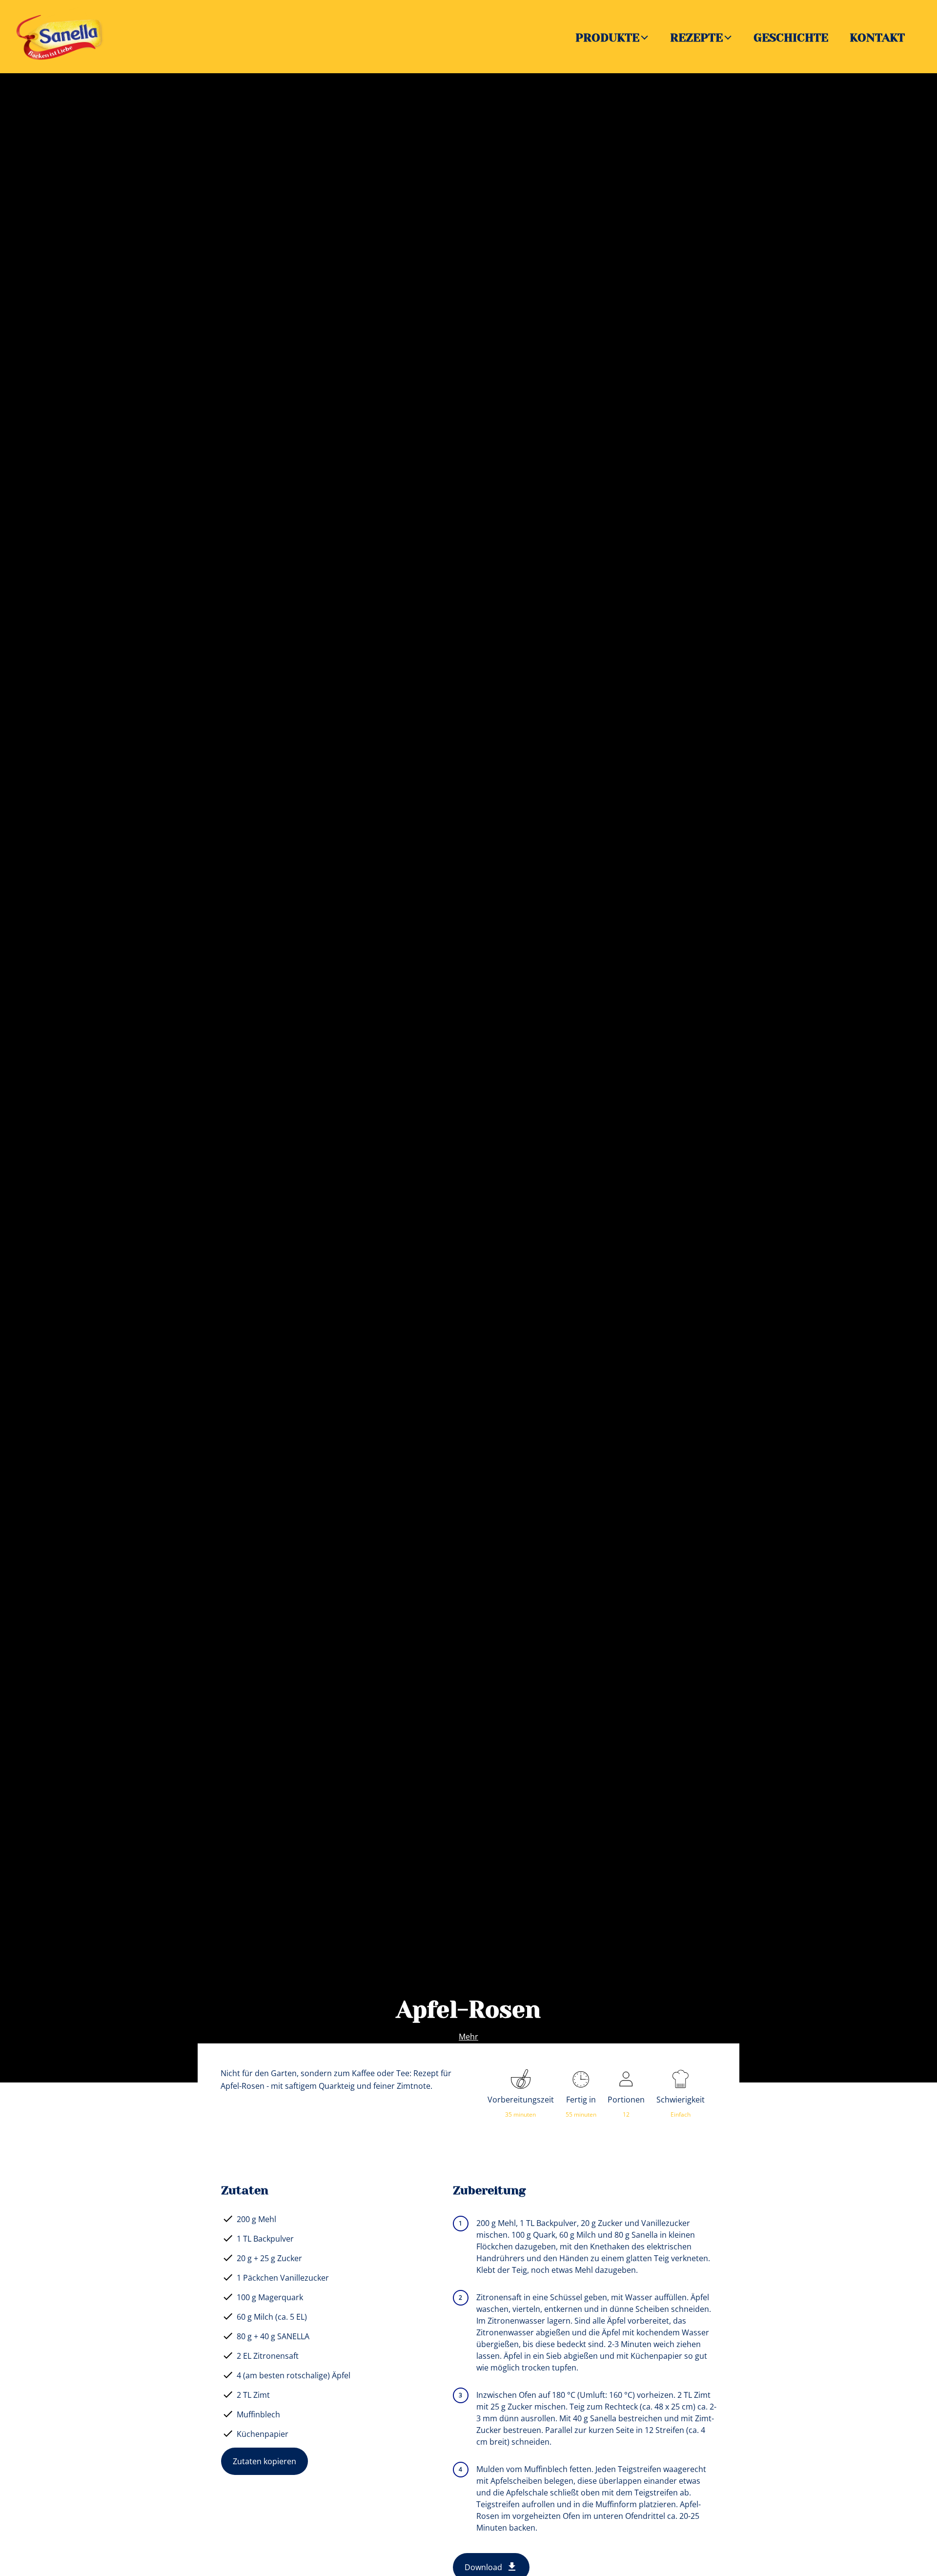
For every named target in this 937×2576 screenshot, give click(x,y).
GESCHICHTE (791, 38)
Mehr (468, 2037)
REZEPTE (696, 38)
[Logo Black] (63, 13)
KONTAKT (877, 38)
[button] (645, 37)
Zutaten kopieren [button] (265, 2461)
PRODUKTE (607, 38)
